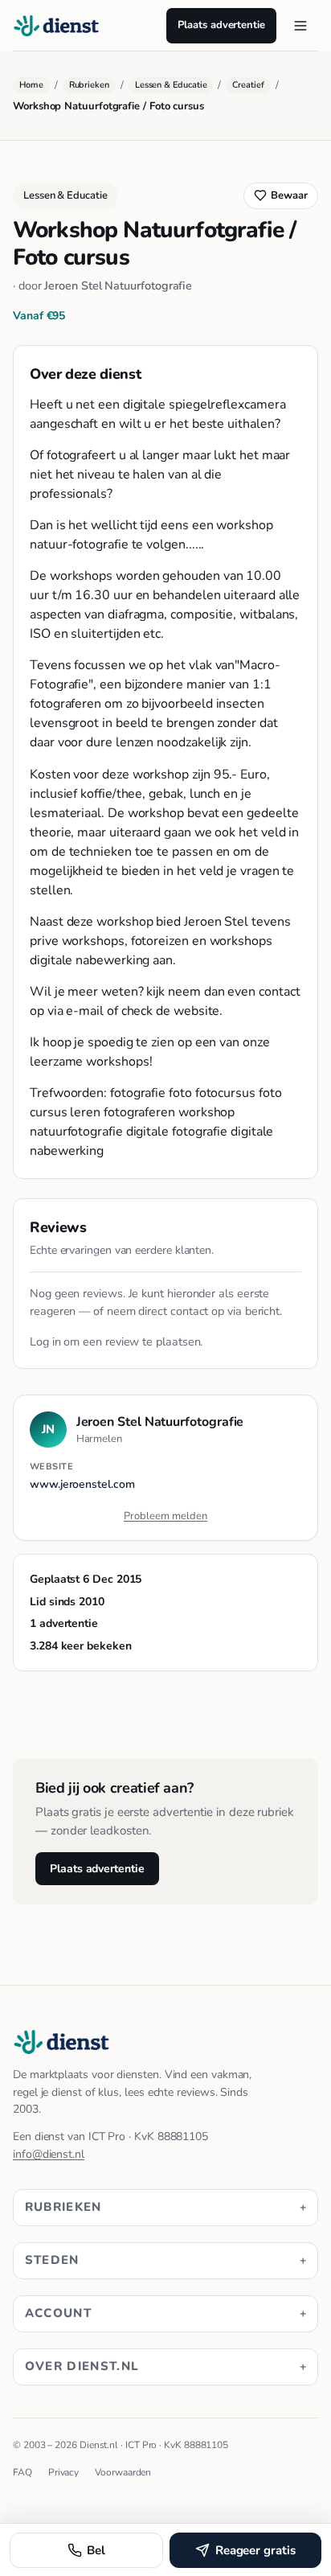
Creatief (248, 85)
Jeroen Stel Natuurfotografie (118, 286)
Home (31, 85)
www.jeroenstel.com (82, 1484)
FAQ (22, 2472)
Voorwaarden (123, 2472)
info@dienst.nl (49, 2154)
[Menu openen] (300, 26)
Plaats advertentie (221, 25)
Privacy (63, 2472)
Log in (45, 1341)
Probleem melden (165, 1516)
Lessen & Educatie (171, 85)
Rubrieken (89, 85)
